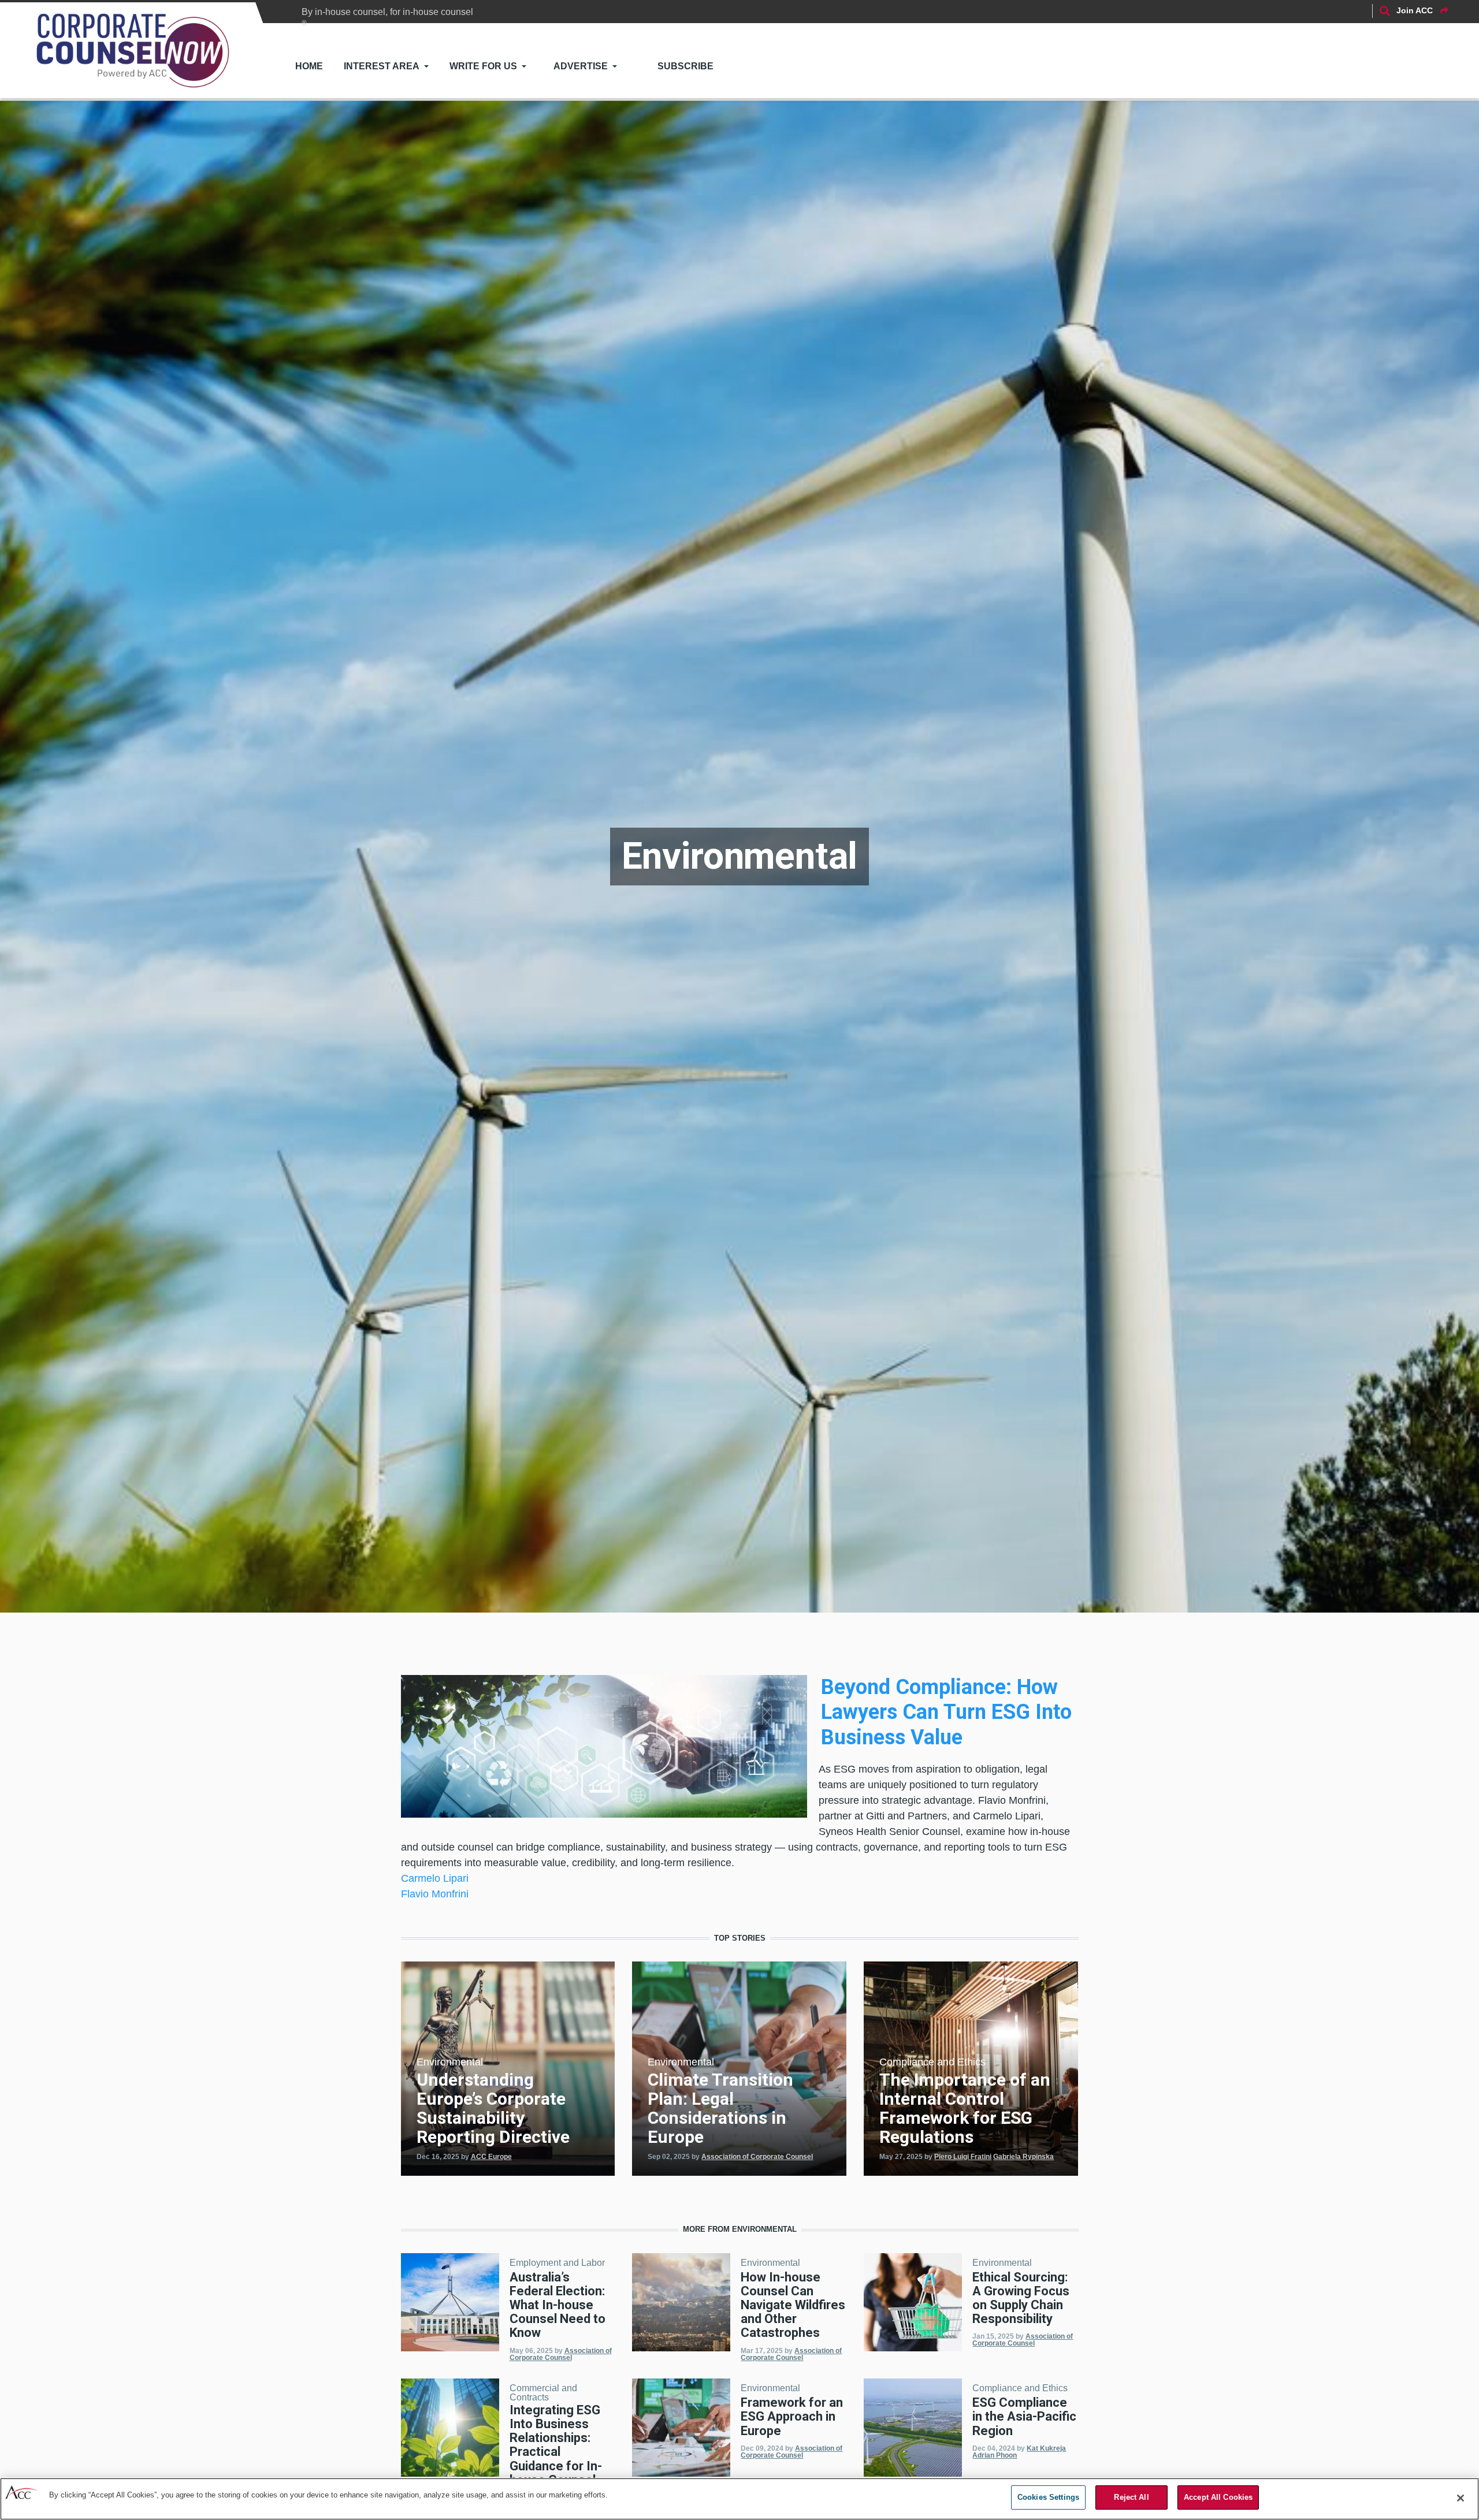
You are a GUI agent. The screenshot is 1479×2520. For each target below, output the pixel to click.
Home (309, 66)
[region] (739, 2499)
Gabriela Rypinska (1023, 2157)
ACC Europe (491, 2157)
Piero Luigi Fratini (963, 2157)
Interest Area (382, 66)
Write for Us (483, 66)
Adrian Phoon (995, 2455)
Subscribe (685, 66)
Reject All (1131, 2497)
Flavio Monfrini (435, 1894)
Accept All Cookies (1218, 2497)
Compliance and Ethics (932, 2062)
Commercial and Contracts (543, 2393)
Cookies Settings (1048, 2497)
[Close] (1461, 2498)
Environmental (450, 2062)
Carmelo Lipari (435, 1878)
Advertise (581, 66)
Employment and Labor (557, 2263)
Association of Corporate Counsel (757, 2157)
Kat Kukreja (1046, 2448)
